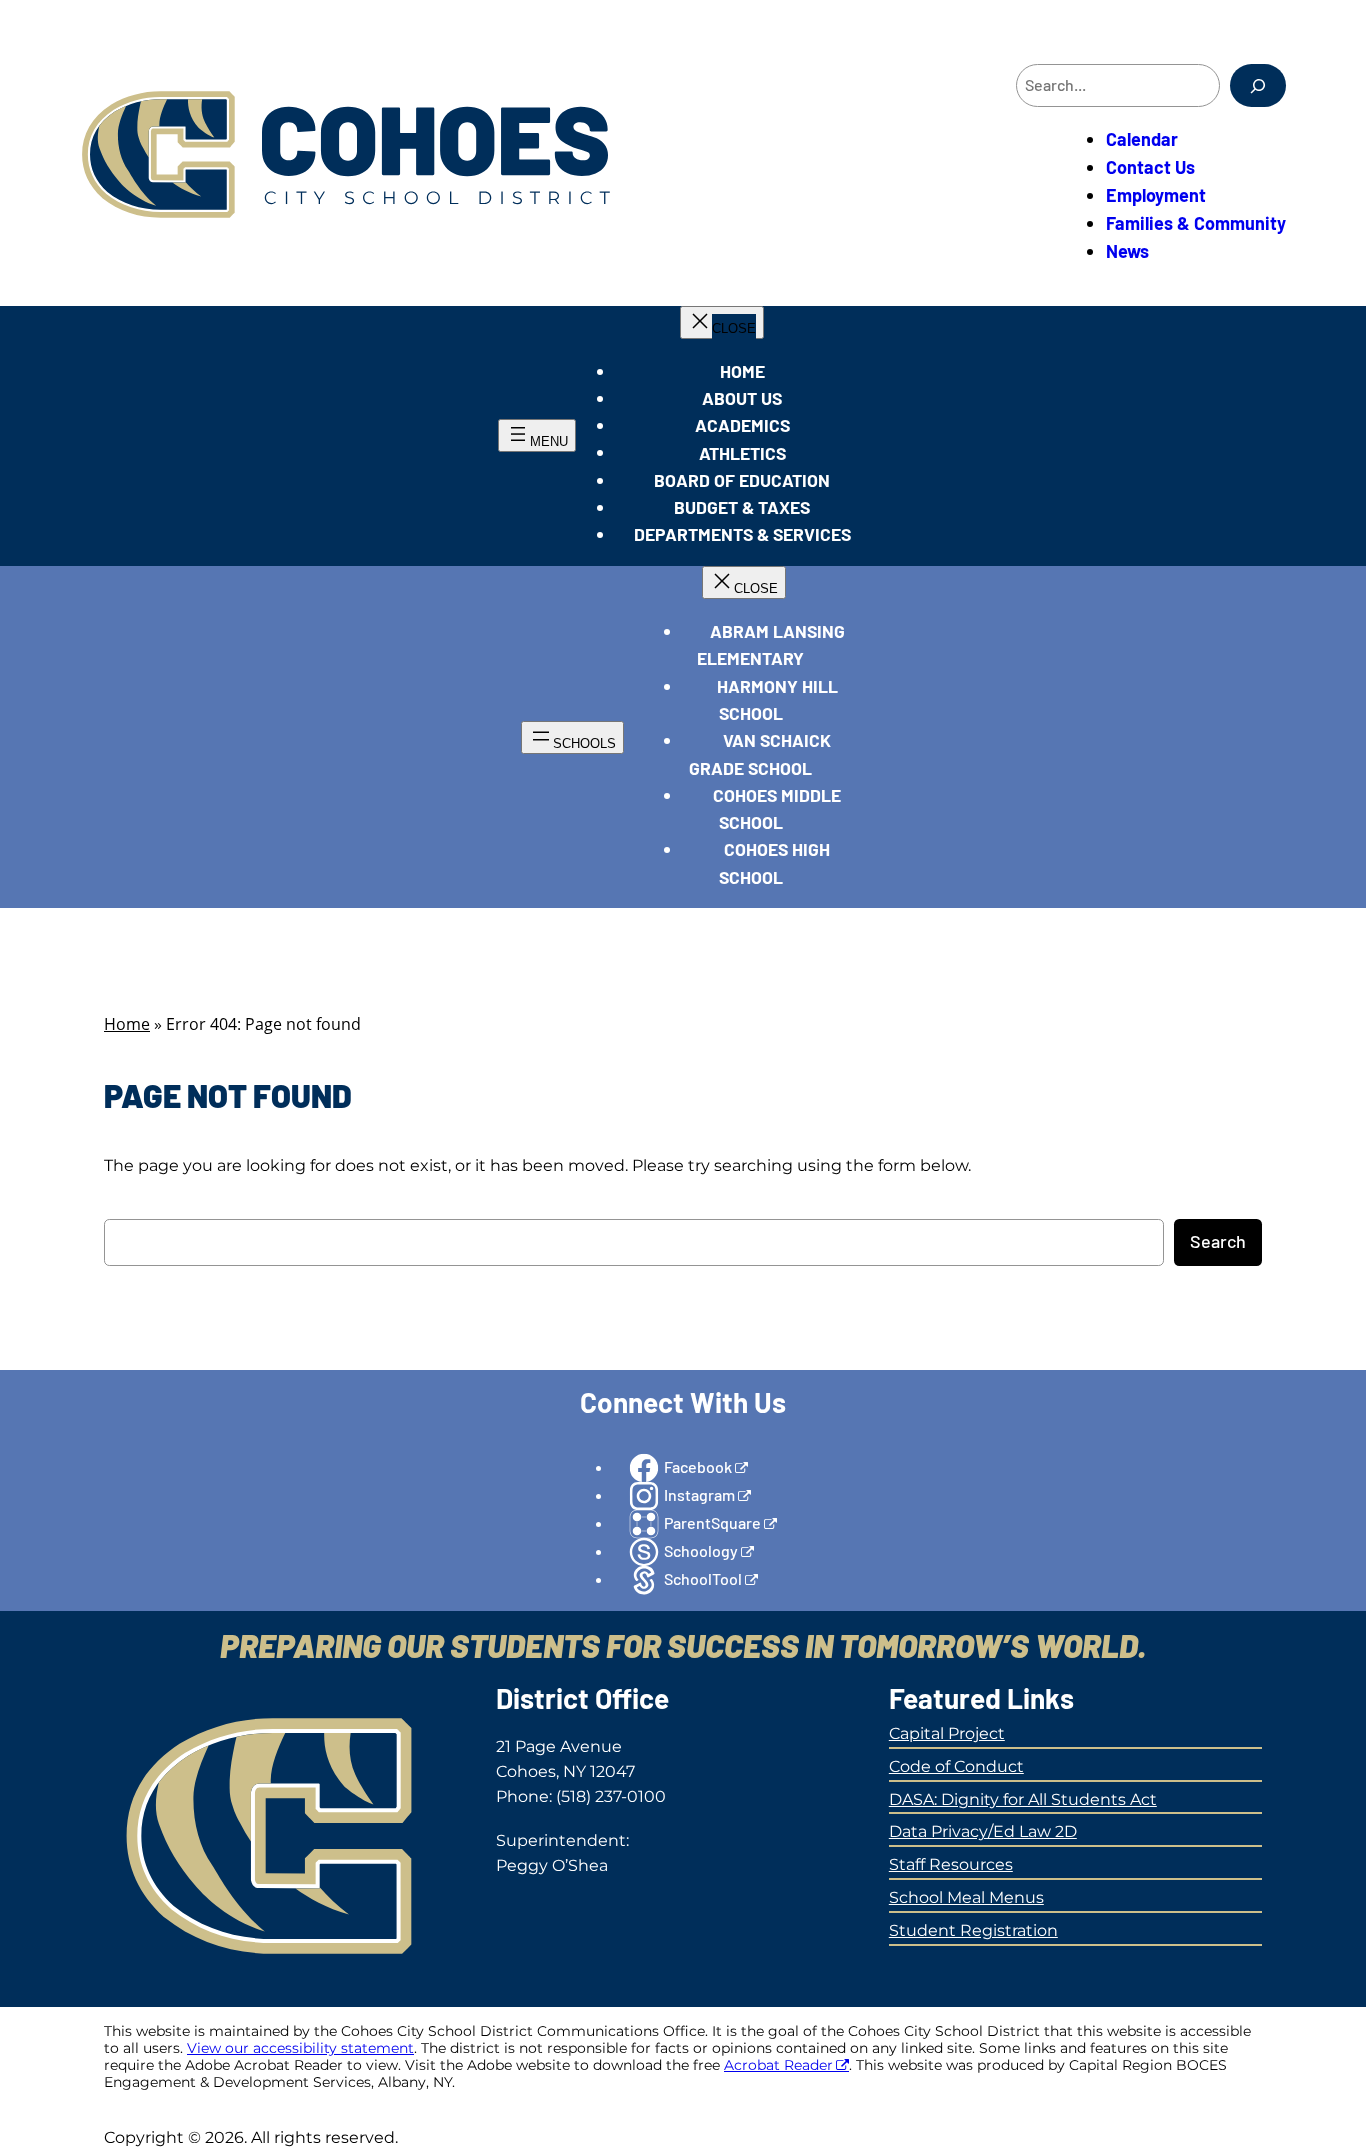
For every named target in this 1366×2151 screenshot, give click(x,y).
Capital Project (947, 1733)
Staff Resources (951, 1864)
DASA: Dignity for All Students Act (1023, 1799)
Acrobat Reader (778, 2065)
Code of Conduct (956, 1766)
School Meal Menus (966, 1897)
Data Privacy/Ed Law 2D (983, 1831)
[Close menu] (722, 322)
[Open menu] (537, 435)
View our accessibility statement (300, 2048)
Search (1218, 1241)
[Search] (1258, 85)
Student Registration (973, 1930)
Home (127, 1024)
